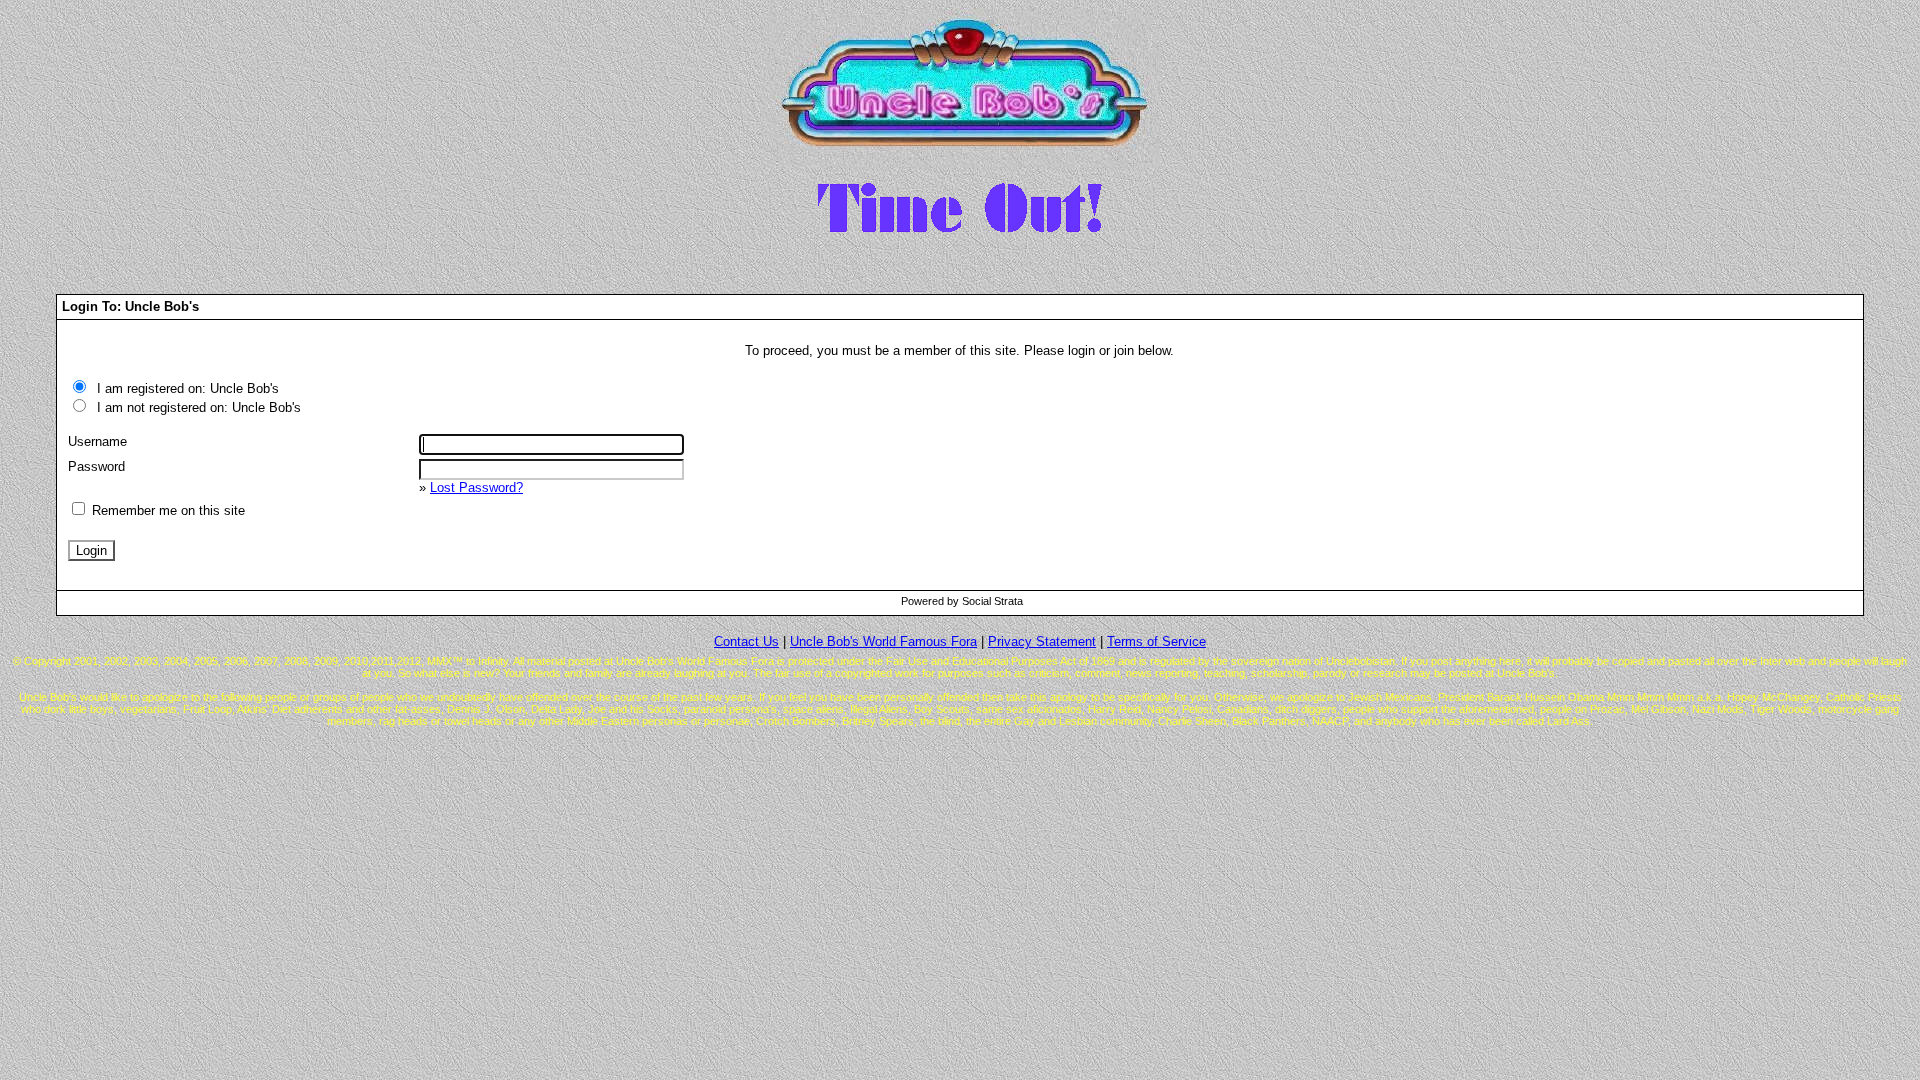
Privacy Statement (1042, 641)
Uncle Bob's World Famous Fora (883, 641)
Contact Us (746, 641)
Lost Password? (476, 487)
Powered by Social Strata (962, 601)
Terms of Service (1156, 641)
